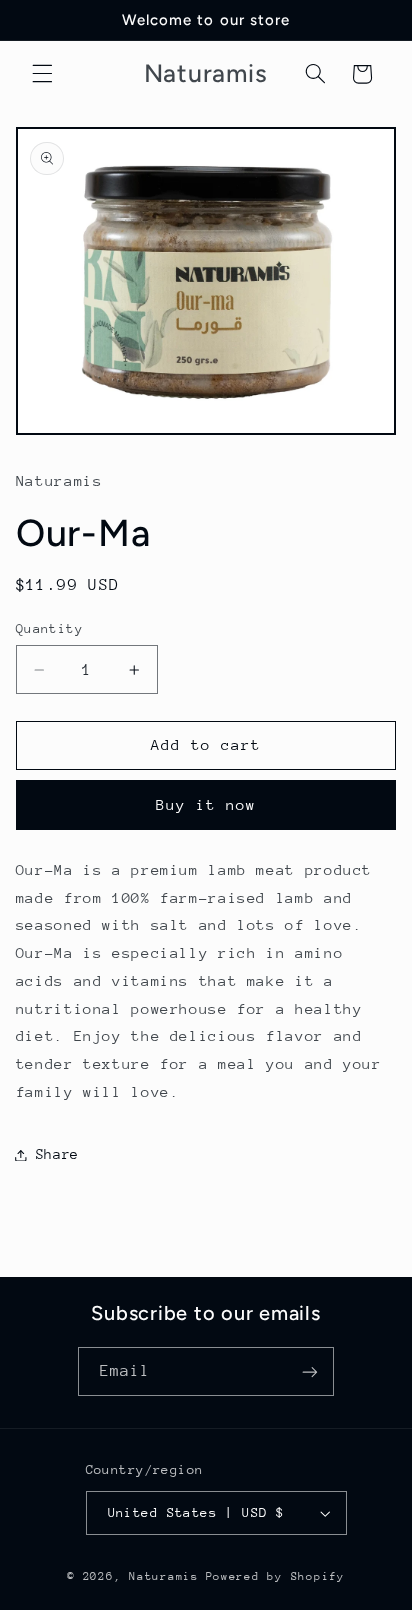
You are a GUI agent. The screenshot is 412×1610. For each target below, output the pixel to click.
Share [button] (57, 1154)
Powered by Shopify (275, 1576)
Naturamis (164, 1576)
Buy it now (206, 804)
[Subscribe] (310, 1371)
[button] (42, 74)
